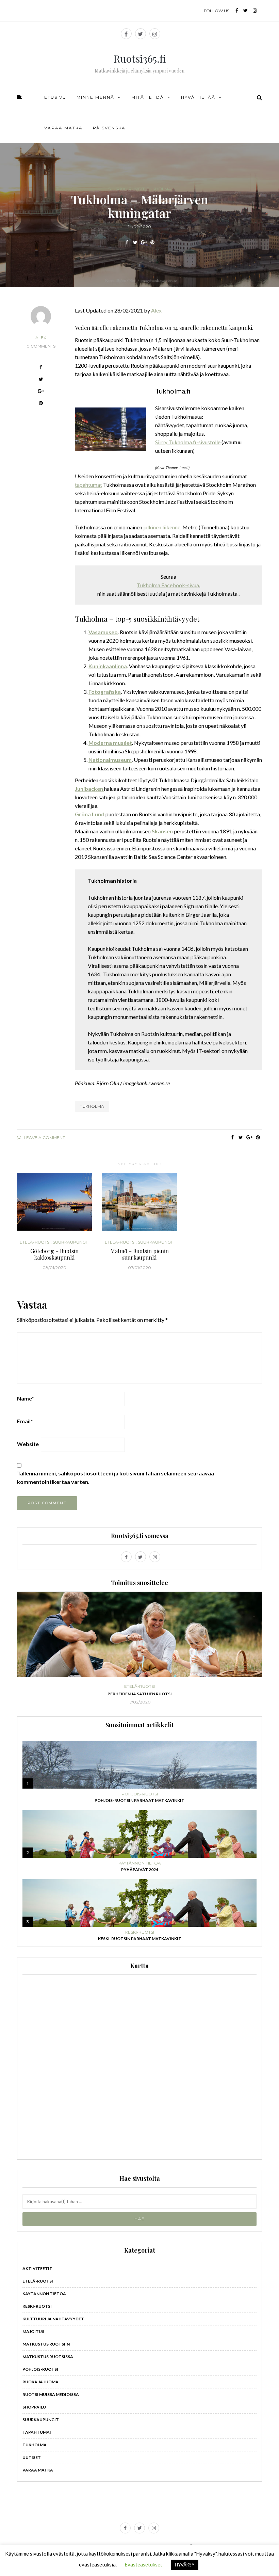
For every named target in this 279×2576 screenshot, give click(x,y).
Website (28, 1444)
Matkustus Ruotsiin (46, 2344)
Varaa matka (63, 128)
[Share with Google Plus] (144, 242)
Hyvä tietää (198, 97)
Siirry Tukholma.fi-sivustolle (188, 442)
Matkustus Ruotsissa (48, 2357)
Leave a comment (44, 1138)
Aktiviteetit (37, 2268)
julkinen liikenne (162, 527)
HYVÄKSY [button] (185, 2565)
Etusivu (55, 97)
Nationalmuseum (110, 760)
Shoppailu (34, 2407)
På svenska (109, 128)
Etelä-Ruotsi (35, 1242)
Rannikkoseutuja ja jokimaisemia (144, 1694)
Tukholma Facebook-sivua (168, 585)
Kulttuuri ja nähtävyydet (53, 2319)
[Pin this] (152, 242)
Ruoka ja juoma (40, 2382)
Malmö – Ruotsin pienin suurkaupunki (139, 1254)
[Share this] (127, 242)
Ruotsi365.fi (140, 59)
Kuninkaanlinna (108, 666)
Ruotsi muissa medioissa (51, 2394)
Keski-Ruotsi (140, 1932)
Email (25, 1421)
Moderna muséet (110, 743)
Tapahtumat (37, 2432)
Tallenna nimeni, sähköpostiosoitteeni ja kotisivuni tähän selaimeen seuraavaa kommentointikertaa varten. (116, 1477)
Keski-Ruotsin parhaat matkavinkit (140, 1939)
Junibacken (89, 789)
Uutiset (32, 2457)
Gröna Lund (90, 814)
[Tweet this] (135, 242)
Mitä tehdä (148, 97)
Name (26, 1398)
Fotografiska (105, 692)
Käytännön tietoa (140, 1863)
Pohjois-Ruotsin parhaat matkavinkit (139, 1800)
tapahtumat (88, 485)
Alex (41, 338)
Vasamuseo (103, 632)
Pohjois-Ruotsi (144, 1686)
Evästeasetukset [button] (143, 2564)
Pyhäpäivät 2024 (140, 1869)
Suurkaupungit (126, 189)
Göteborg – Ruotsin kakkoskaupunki (54, 1254)
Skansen (163, 831)
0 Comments (41, 346)
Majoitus (33, 2331)
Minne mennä (95, 97)
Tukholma (159, 189)
